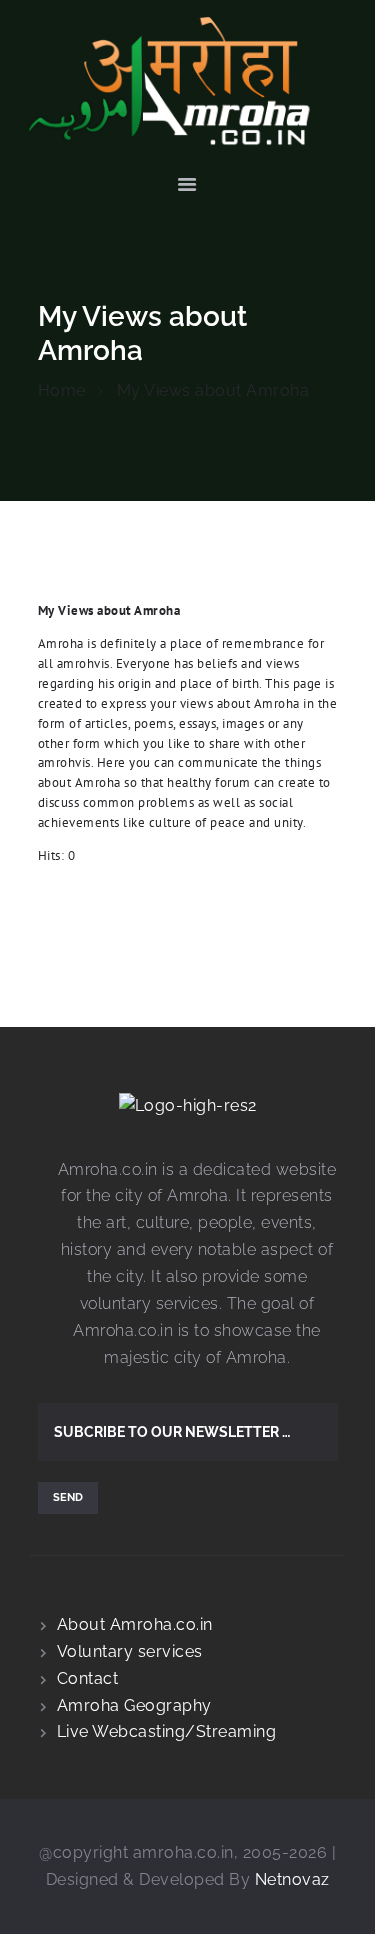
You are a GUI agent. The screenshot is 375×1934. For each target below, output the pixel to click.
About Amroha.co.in (135, 1624)
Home (62, 390)
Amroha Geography (134, 1705)
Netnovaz (292, 1879)
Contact (88, 1678)
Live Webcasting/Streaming (167, 1731)
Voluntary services (130, 1651)
